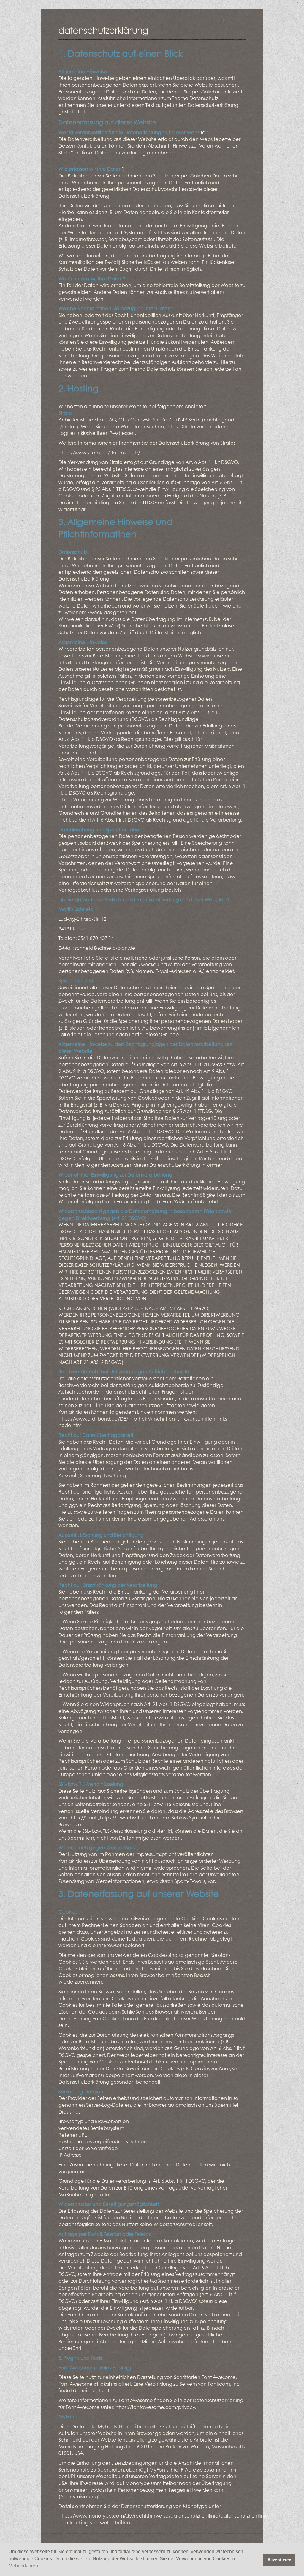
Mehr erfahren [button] (23, 2566)
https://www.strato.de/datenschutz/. (100, 452)
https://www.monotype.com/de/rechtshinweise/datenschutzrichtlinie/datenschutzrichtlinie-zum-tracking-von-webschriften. (164, 2519)
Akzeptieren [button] (280, 2560)
